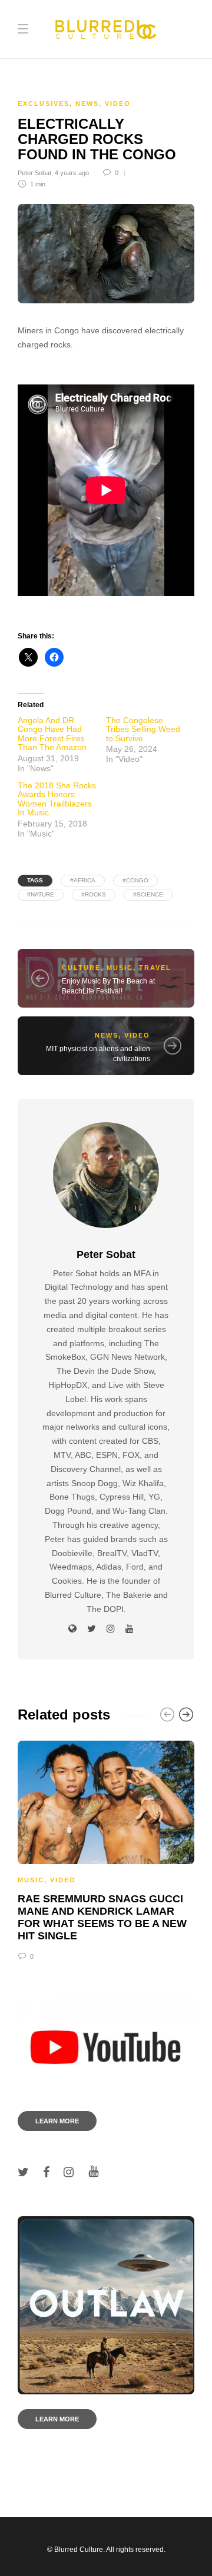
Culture (81, 968)
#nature (41, 894)
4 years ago (72, 173)
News (87, 103)
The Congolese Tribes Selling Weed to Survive (143, 729)
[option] (106, 1849)
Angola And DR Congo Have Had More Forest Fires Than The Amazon (52, 734)
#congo (135, 880)
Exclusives (44, 103)
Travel (155, 968)
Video (118, 103)
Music (120, 968)
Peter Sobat (34, 173)
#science (148, 894)
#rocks (94, 894)
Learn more (57, 2121)
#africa (83, 880)
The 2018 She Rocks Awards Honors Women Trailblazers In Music (57, 799)
